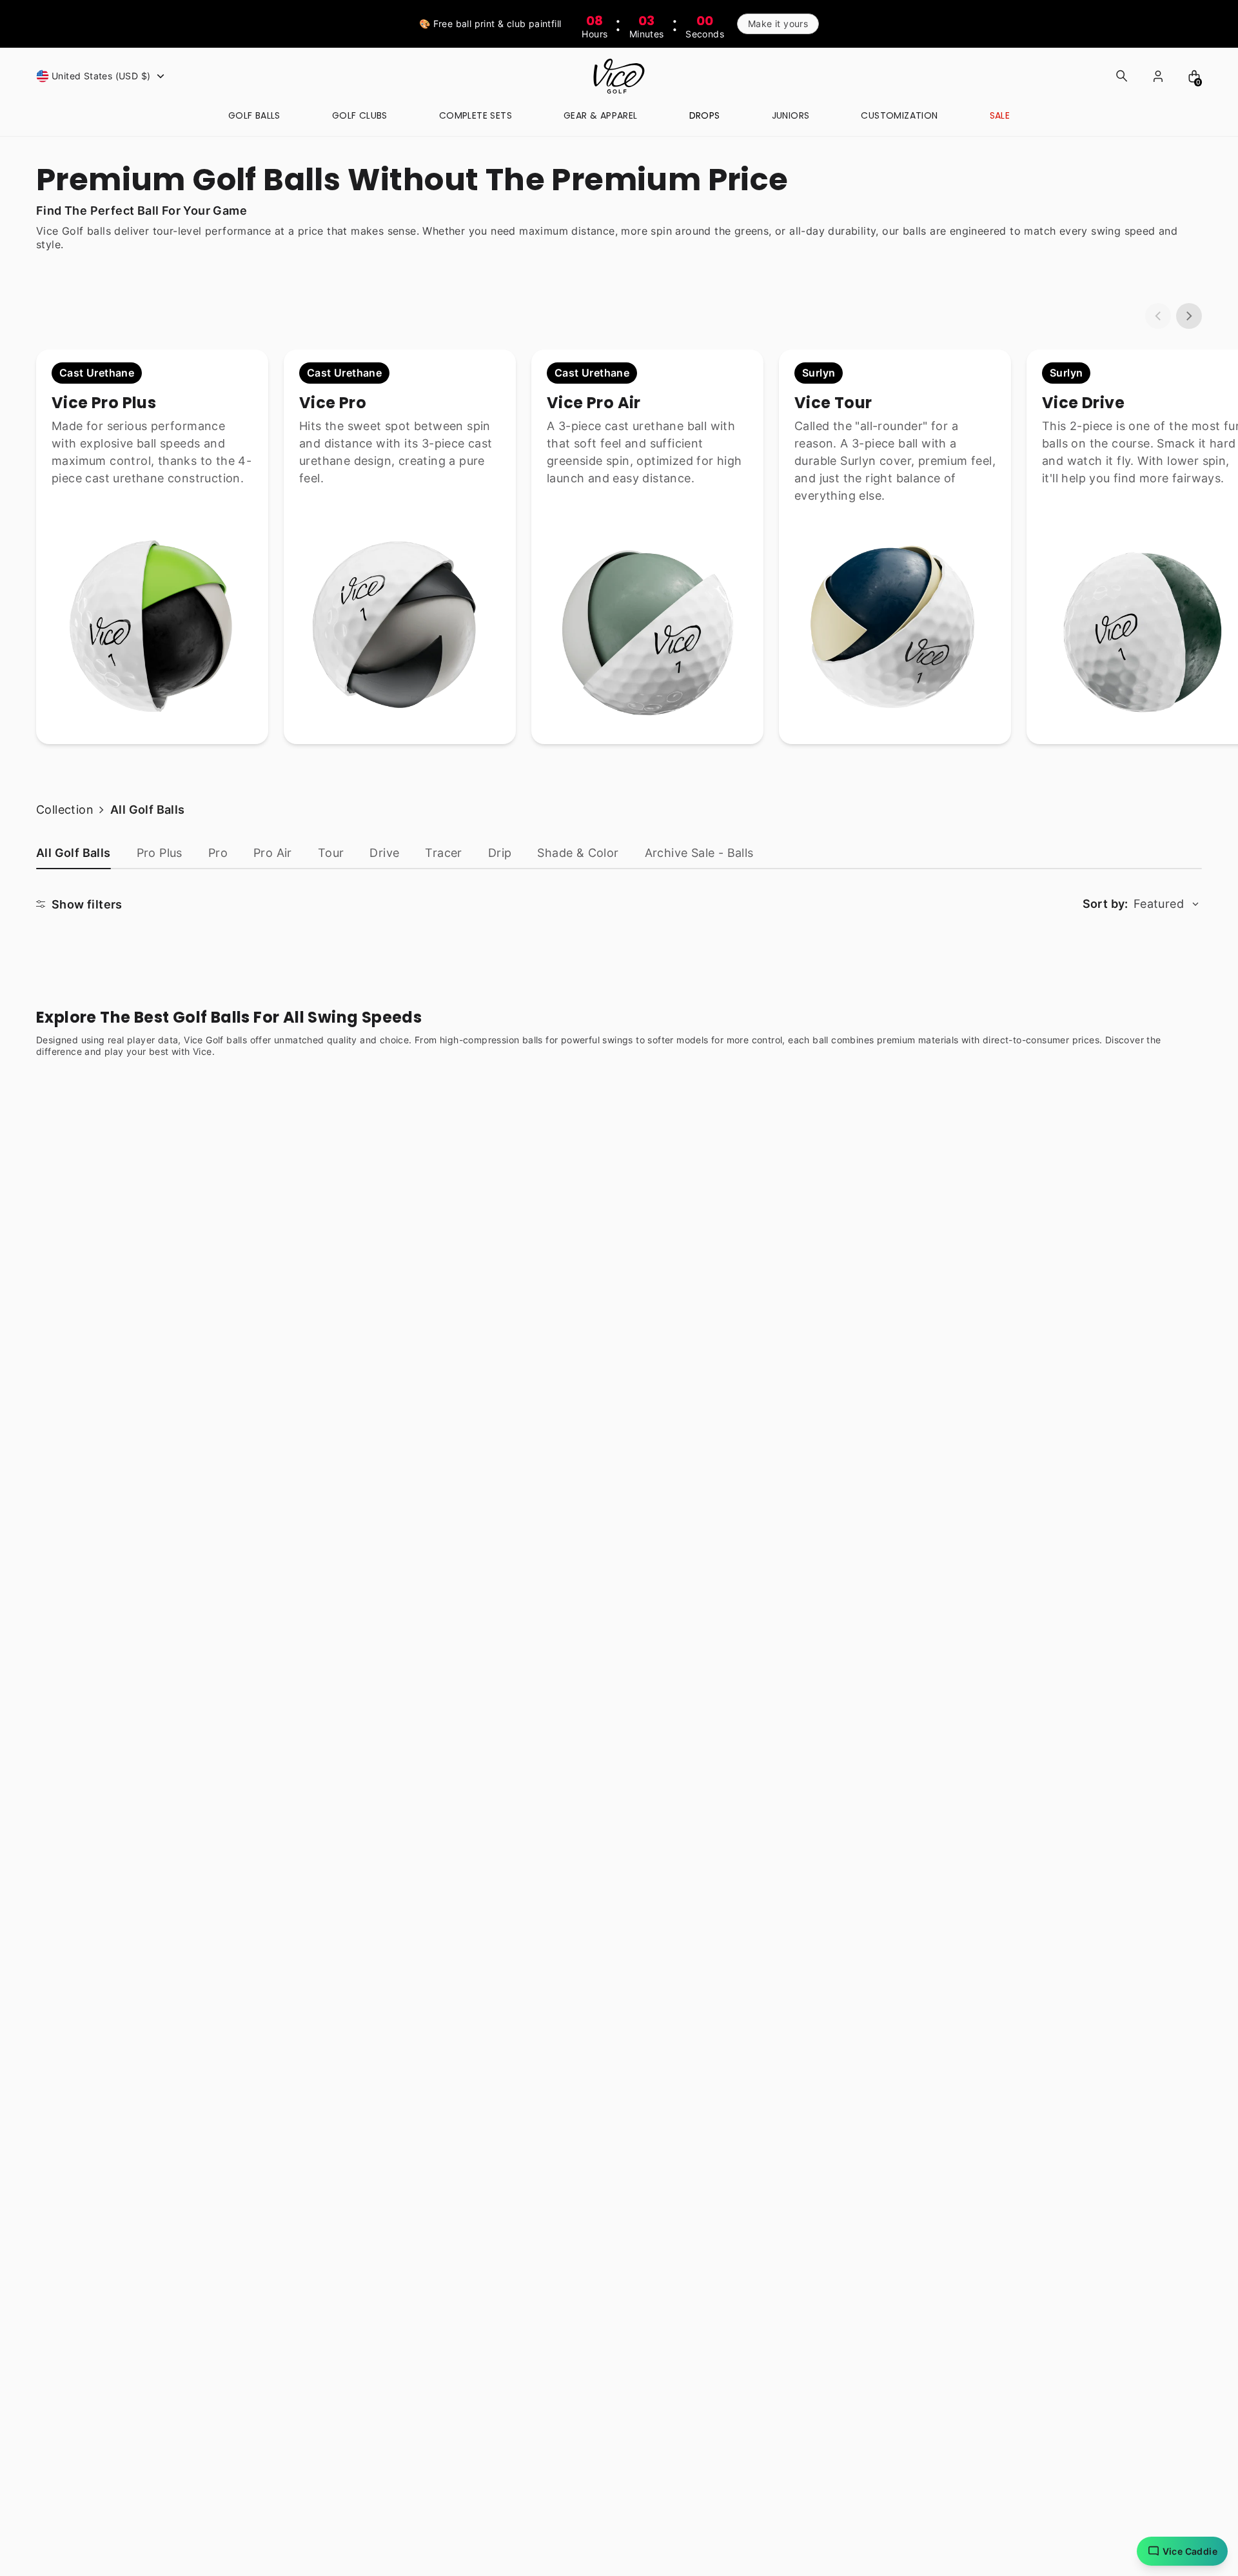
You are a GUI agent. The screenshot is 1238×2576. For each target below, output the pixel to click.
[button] (102, 76)
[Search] (1122, 76)
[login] (1158, 76)
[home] (619, 76)
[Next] (1189, 316)
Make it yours (778, 24)
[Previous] (1158, 316)
